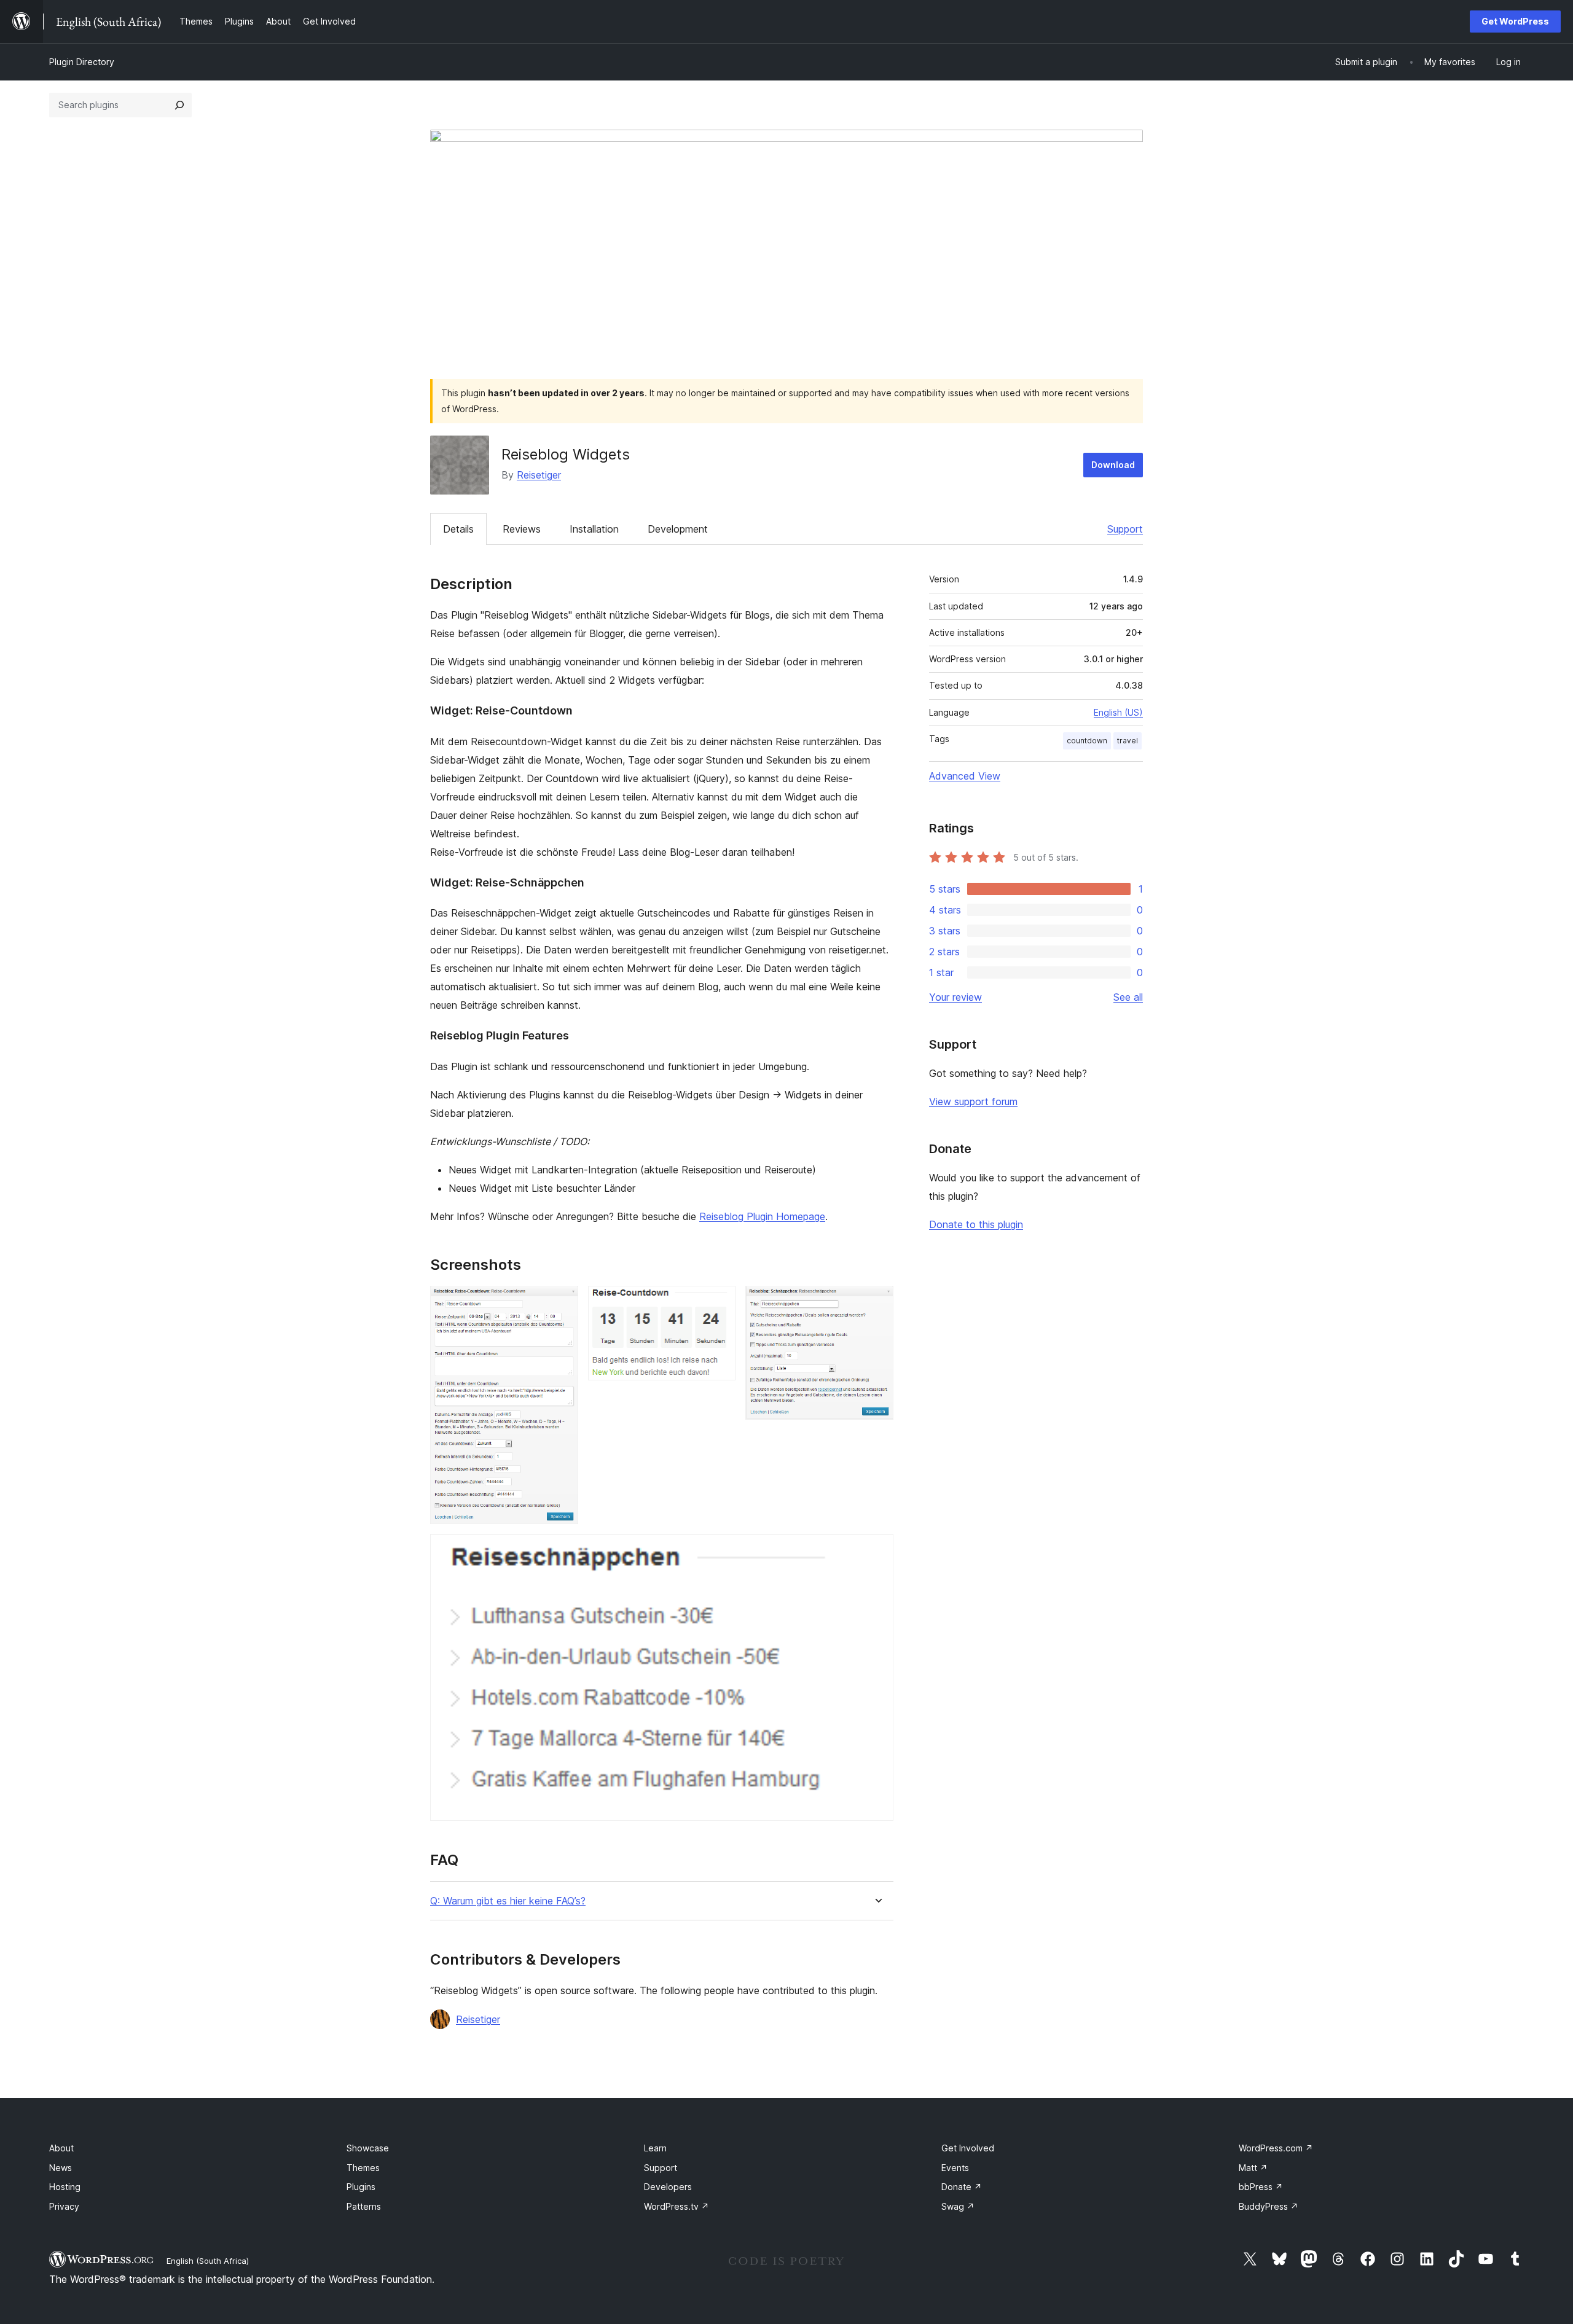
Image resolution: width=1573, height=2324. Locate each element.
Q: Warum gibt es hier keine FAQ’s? (508, 1901)
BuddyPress (1269, 2206)
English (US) (1118, 712)
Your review (955, 997)
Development (678, 529)
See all (1128, 997)
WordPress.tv (677, 2206)
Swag (958, 2206)
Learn (655, 2148)
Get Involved (968, 2148)
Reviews (522, 529)
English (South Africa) (208, 2261)
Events (955, 2168)
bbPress (1261, 2187)
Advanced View (965, 776)
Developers (668, 2187)
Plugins (361, 2187)
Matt (1253, 2168)
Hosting (65, 2187)
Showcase (368, 2148)
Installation (594, 529)
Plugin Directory (82, 62)
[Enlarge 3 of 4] (877, 1302)
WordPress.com (1276, 2148)
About (61, 2148)
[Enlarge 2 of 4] (719, 1302)
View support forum (973, 1101)
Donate (962, 2187)
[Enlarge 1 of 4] (562, 1302)
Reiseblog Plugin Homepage (762, 1216)
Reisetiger (539, 475)
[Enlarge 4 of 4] (877, 1551)
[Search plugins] (179, 105)
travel (1128, 741)
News (61, 2168)
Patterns (364, 2206)
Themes (363, 2168)
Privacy (64, 2206)
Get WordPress (1515, 21)
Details (458, 529)
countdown (1087, 741)
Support (1125, 529)
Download (1113, 465)
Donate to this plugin (976, 1224)
